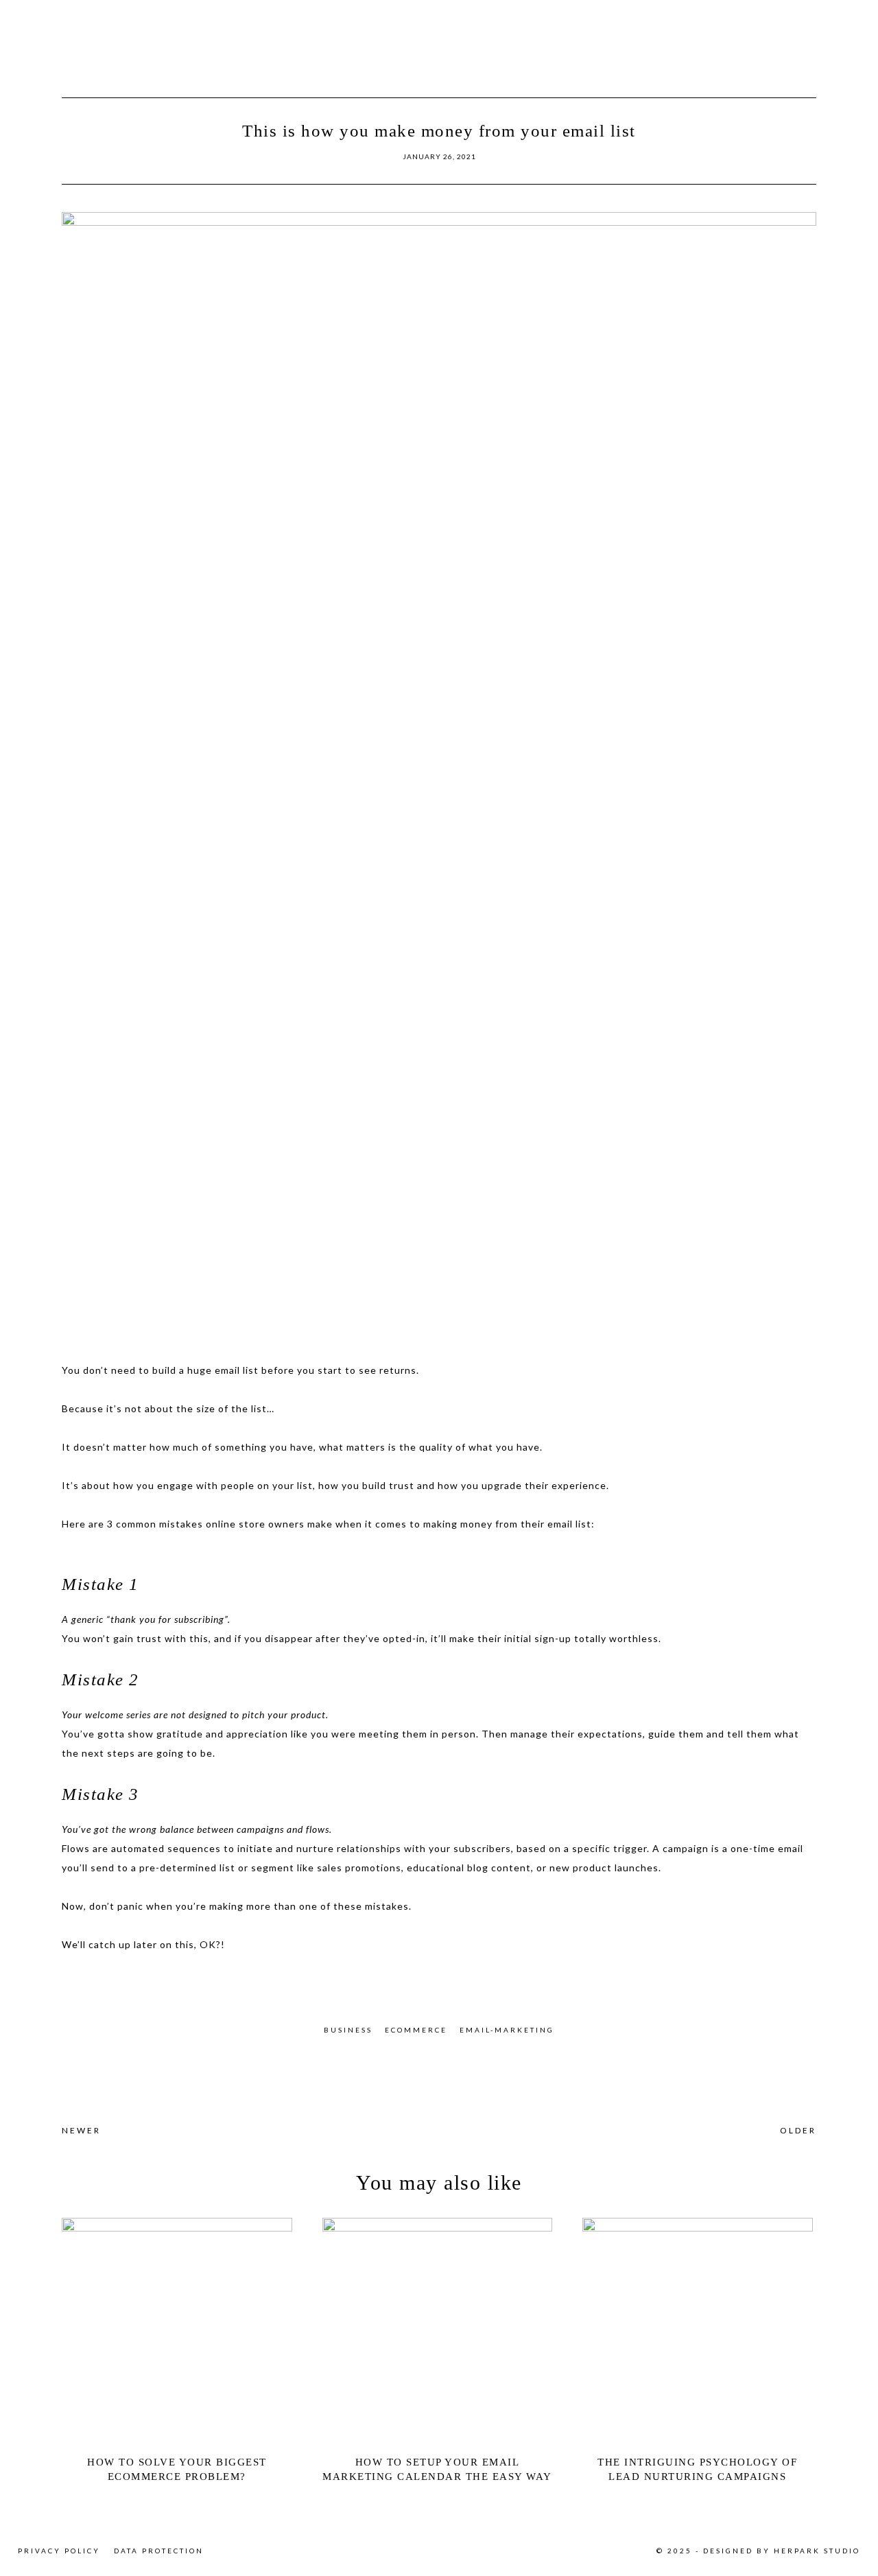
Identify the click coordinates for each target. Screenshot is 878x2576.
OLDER (798, 2130)
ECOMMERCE (416, 2030)
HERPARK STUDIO (817, 2551)
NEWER (81, 2130)
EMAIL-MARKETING (507, 2030)
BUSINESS (348, 2030)
